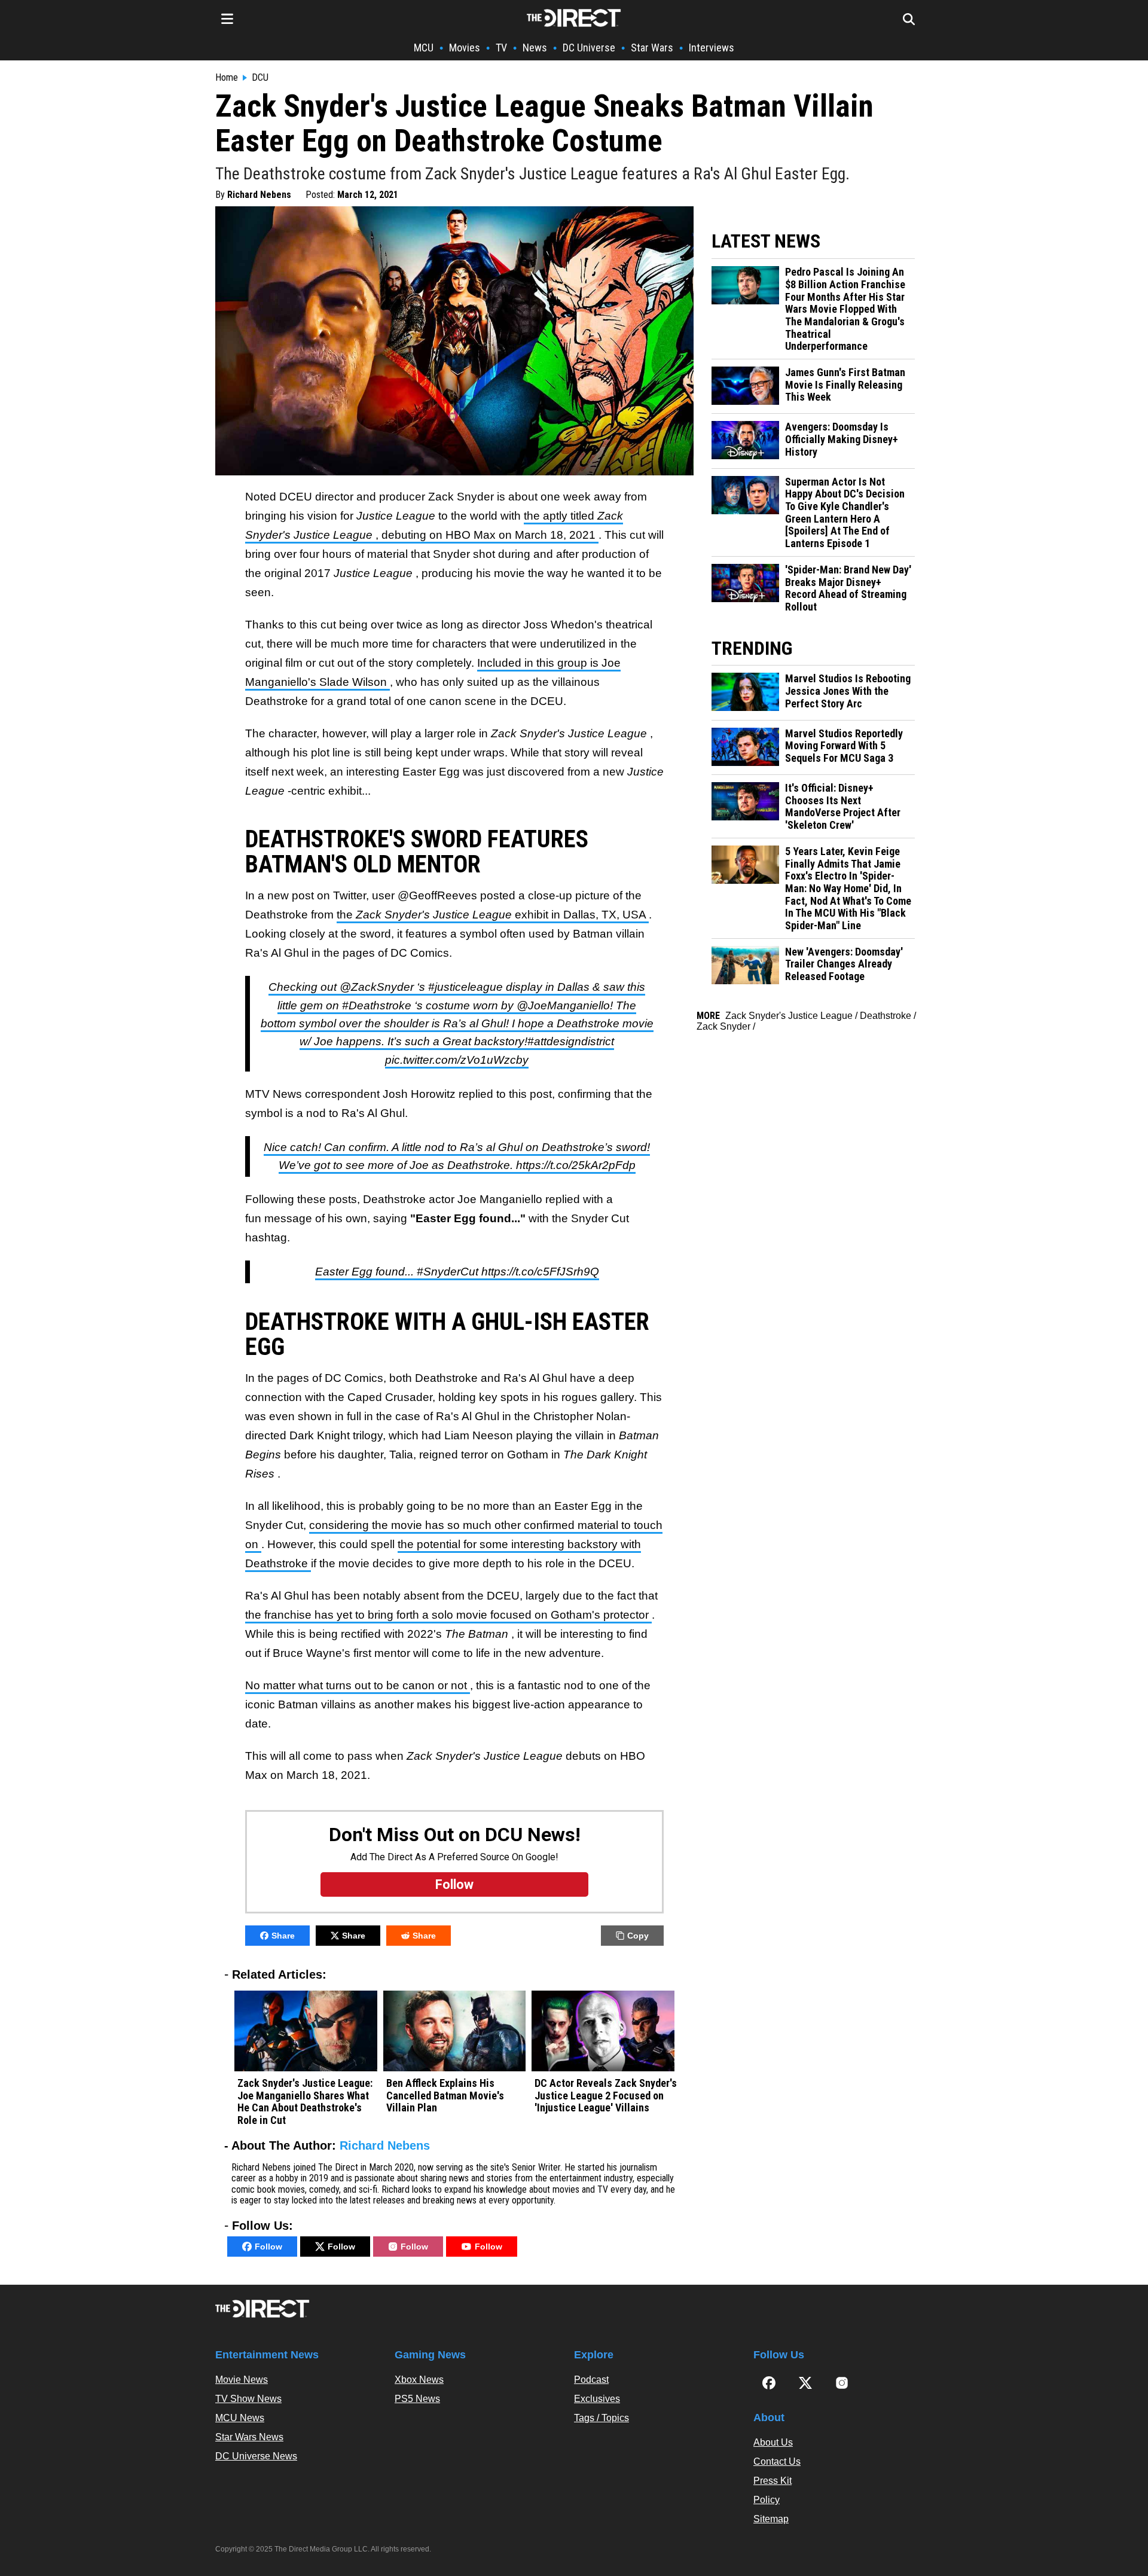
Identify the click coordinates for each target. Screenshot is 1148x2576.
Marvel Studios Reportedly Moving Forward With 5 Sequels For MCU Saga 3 (844, 746)
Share (283, 1936)
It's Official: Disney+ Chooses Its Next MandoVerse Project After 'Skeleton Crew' (843, 807)
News (535, 48)
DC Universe (589, 48)
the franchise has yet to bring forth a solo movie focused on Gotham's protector (448, 1615)
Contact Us (777, 2461)
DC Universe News (256, 2456)
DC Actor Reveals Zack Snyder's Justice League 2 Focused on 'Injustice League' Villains (606, 2096)
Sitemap (771, 2519)
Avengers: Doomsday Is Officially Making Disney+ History (842, 439)
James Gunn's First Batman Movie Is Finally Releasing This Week (845, 385)
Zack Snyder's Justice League (789, 1016)
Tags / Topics (602, 2418)
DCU (260, 78)
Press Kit (773, 2481)
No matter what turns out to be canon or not (358, 1685)
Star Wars (652, 48)
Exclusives (597, 2399)
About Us (773, 2442)
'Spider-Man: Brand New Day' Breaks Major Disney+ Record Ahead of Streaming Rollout (848, 588)
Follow (268, 2247)
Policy (767, 2500)
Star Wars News (249, 2437)
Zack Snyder (723, 1026)
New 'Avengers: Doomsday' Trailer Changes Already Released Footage (844, 964)
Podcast (591, 2380)
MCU (424, 48)
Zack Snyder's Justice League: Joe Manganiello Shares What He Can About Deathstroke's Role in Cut (305, 2102)
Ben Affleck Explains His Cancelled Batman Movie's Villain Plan (445, 2096)
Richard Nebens (259, 195)
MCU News (240, 2418)
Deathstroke (886, 1016)
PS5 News (417, 2399)
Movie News (242, 2380)
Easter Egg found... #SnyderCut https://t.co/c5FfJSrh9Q (457, 1272)
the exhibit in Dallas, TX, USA (493, 915)
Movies (465, 48)
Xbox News (419, 2380)
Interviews (712, 48)
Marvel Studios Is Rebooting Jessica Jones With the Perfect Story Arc (848, 691)
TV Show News (248, 2399)
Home (227, 78)
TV (501, 48)
